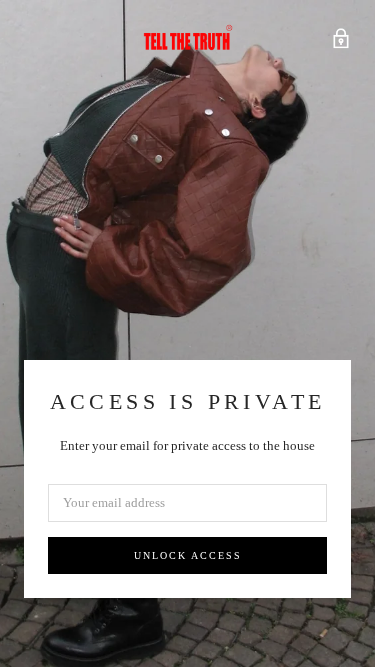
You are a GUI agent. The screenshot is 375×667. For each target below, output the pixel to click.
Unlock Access (188, 555)
